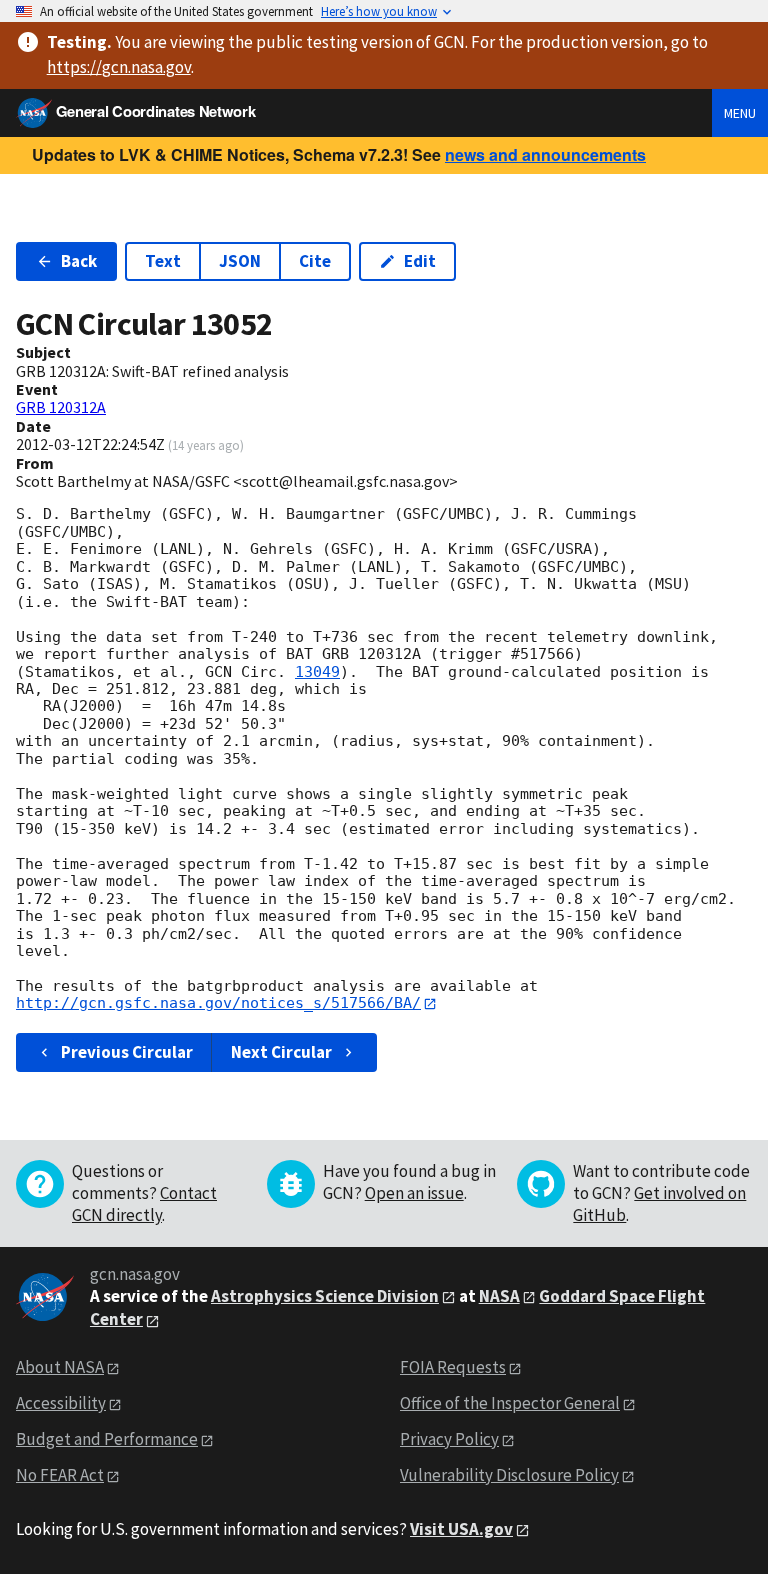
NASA (499, 1296)
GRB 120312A (61, 407)
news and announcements (545, 154)
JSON (240, 261)
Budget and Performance (107, 1439)
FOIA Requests (453, 1367)
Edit (420, 261)
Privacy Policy (449, 1439)
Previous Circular (127, 1052)
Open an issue (414, 1193)
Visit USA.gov (461, 1529)
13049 (317, 672)
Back (79, 261)
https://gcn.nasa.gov (119, 67)
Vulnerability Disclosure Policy (509, 1475)
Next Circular (281, 1052)
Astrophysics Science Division (325, 1296)
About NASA (60, 1367)
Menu (740, 113)
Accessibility (61, 1403)
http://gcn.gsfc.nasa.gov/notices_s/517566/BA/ (218, 1003)
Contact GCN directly (144, 1204)
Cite (315, 261)
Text (163, 261)
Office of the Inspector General (510, 1403)
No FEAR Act (60, 1475)
